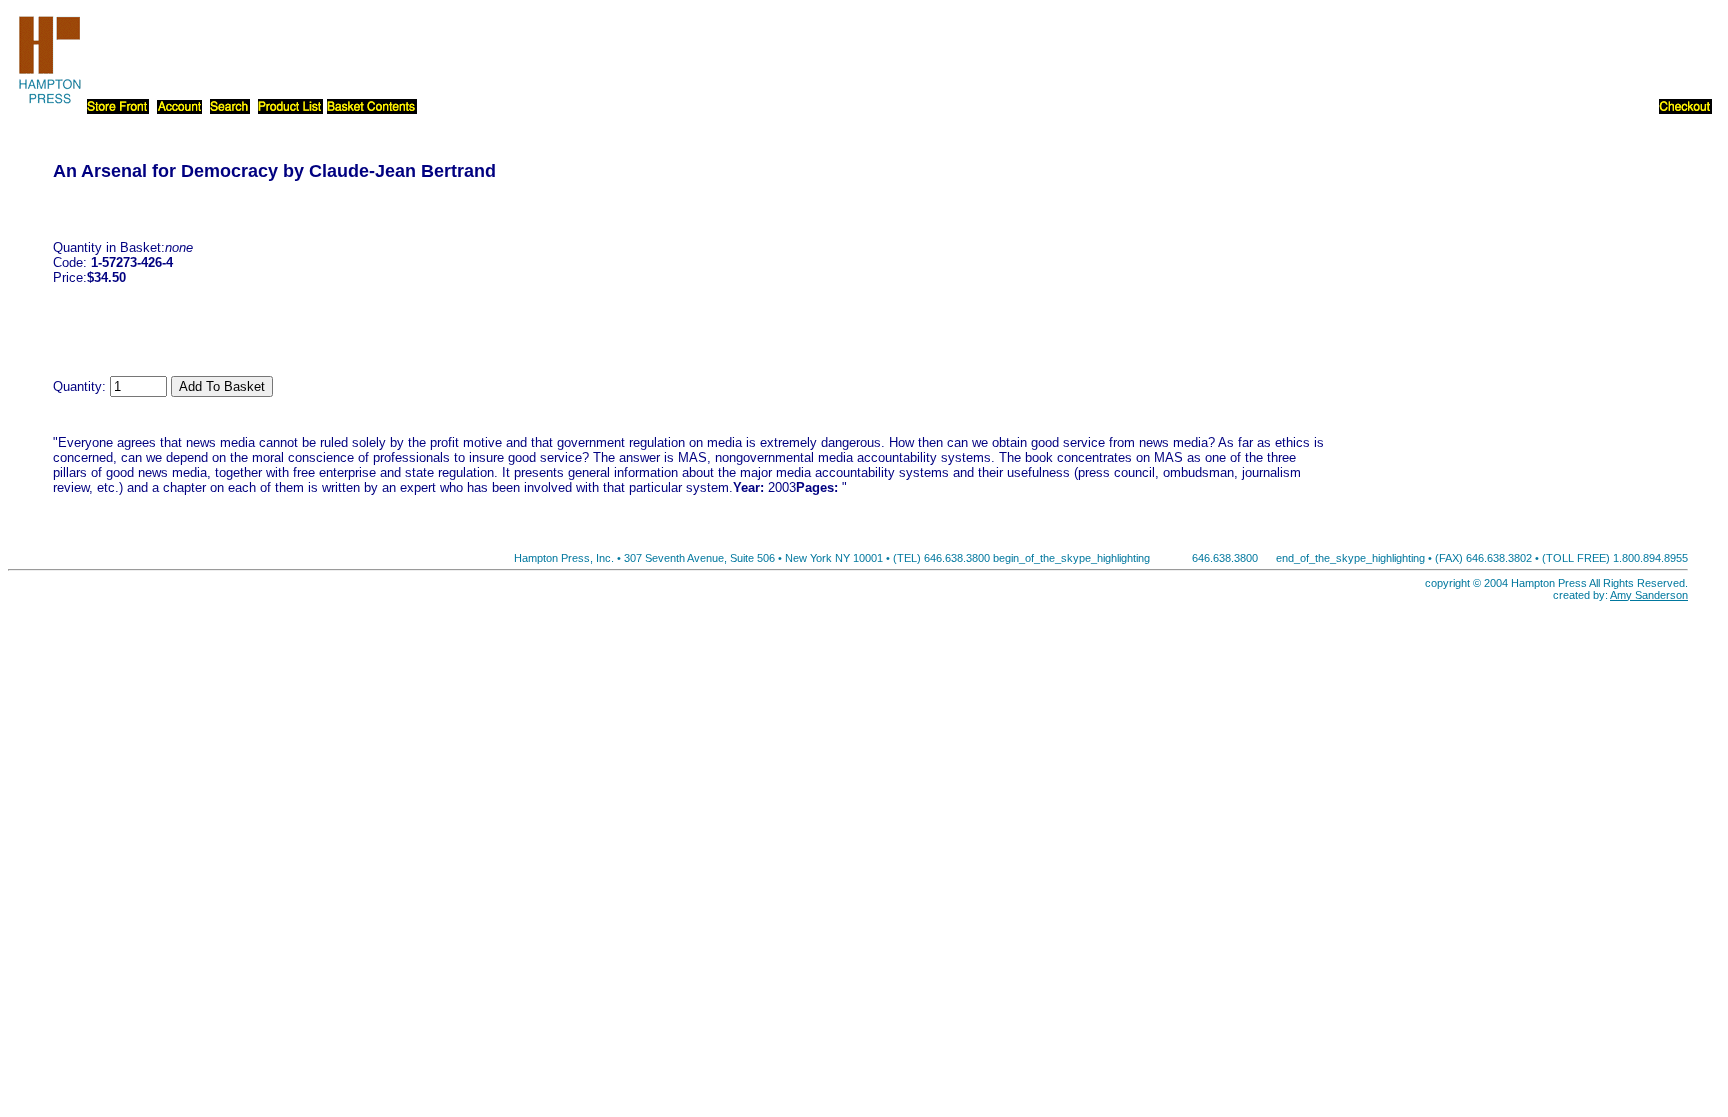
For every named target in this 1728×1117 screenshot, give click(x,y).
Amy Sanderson (1649, 595)
